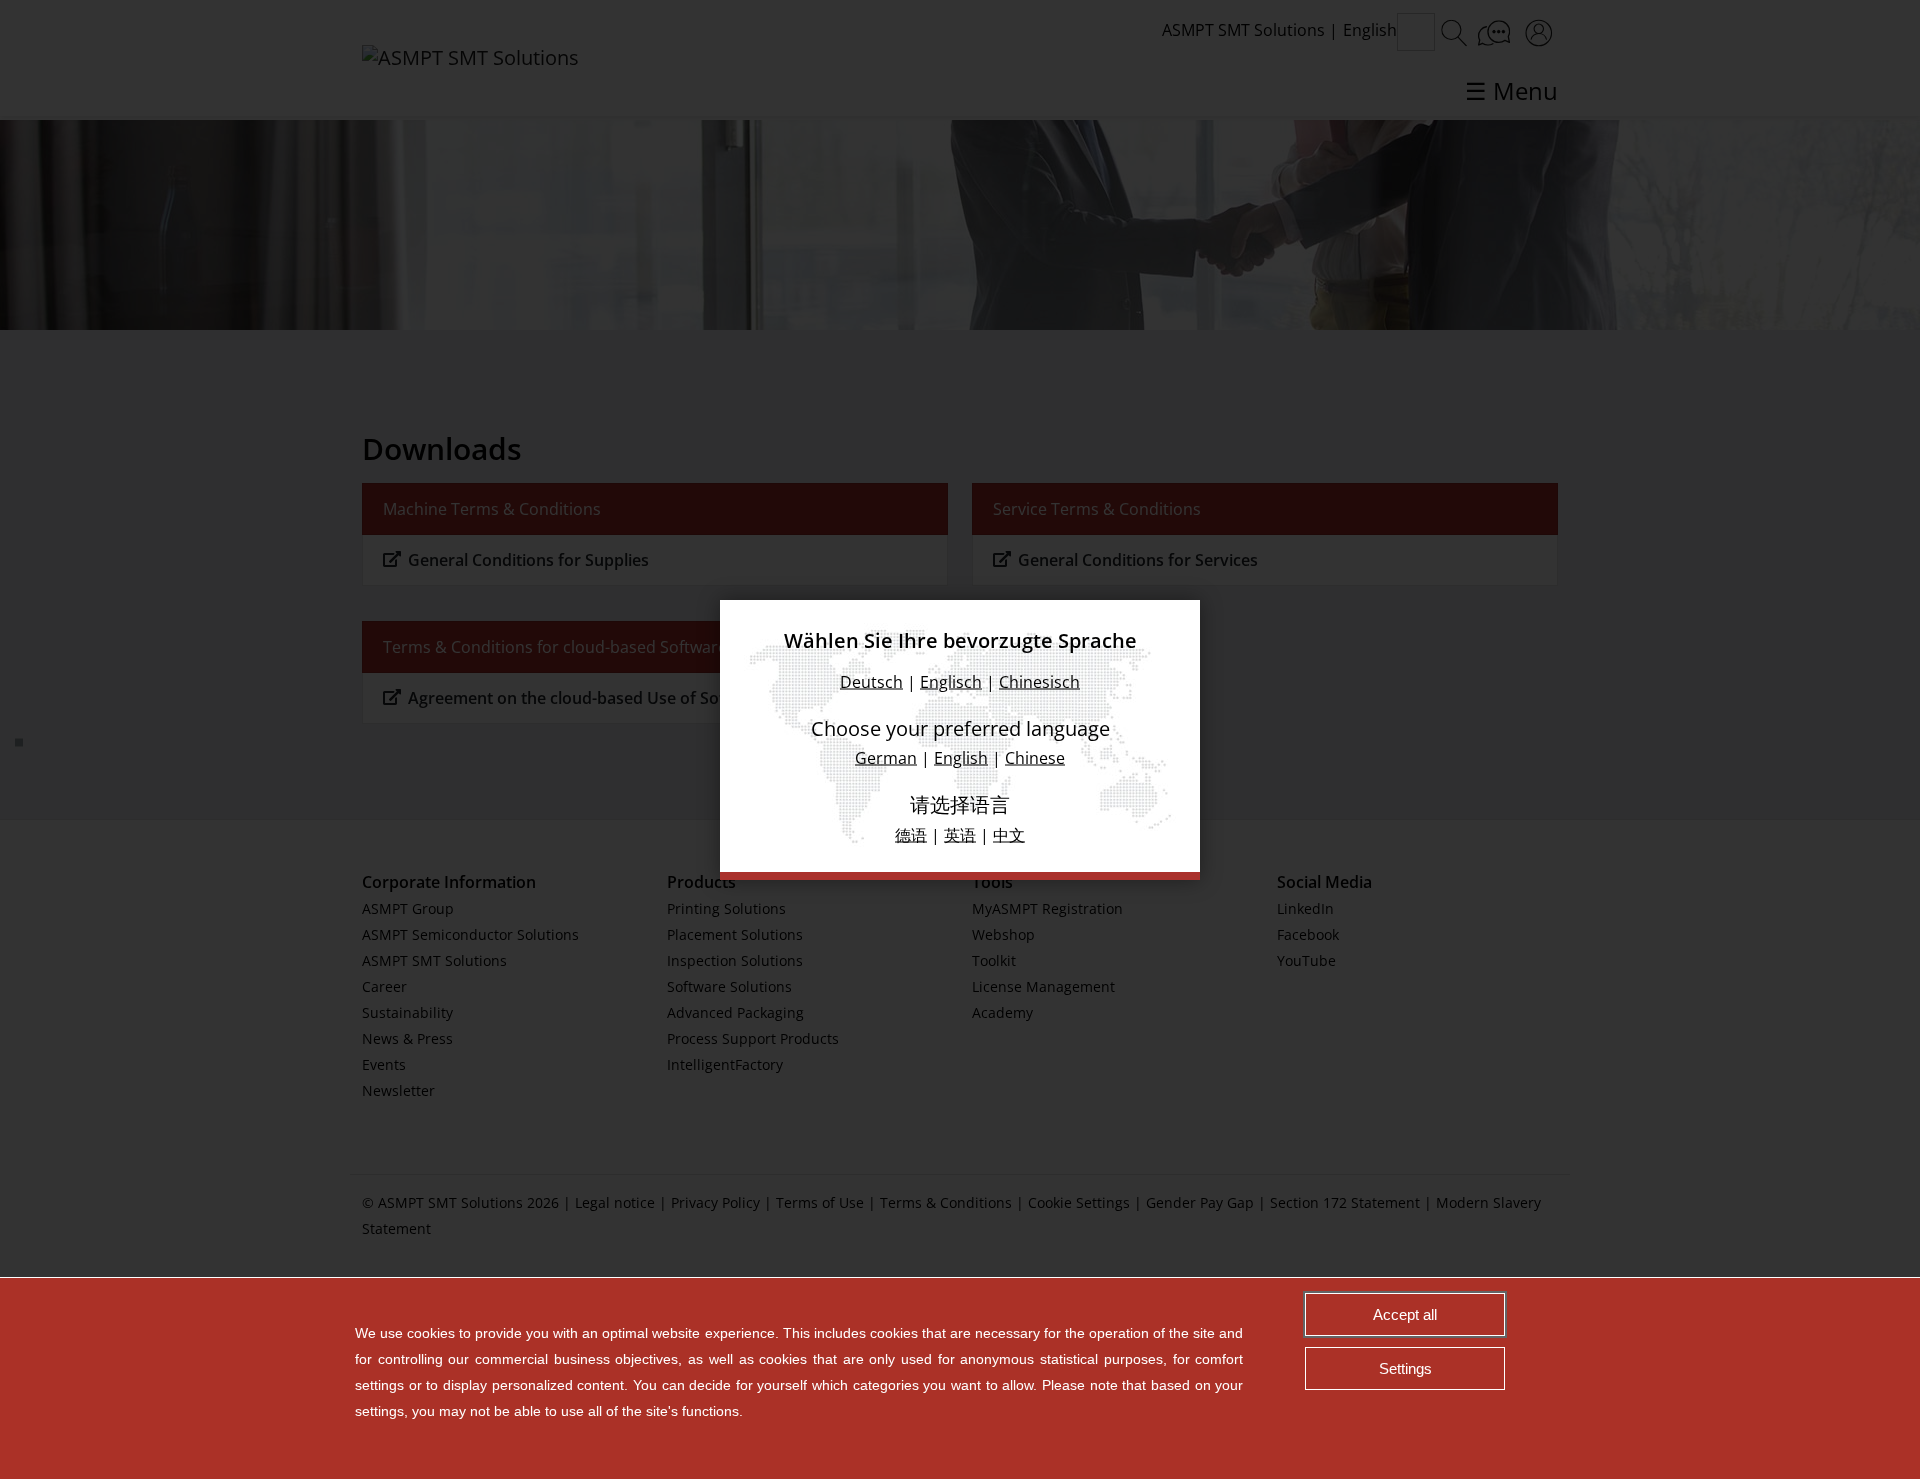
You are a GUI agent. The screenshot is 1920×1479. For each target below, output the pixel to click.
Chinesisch (1039, 681)
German (886, 757)
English (961, 757)
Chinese (1035, 757)
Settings (1405, 1368)
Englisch (951, 681)
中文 (1009, 834)
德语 (911, 834)
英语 (960, 834)
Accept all (1405, 1314)
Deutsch (871, 681)
